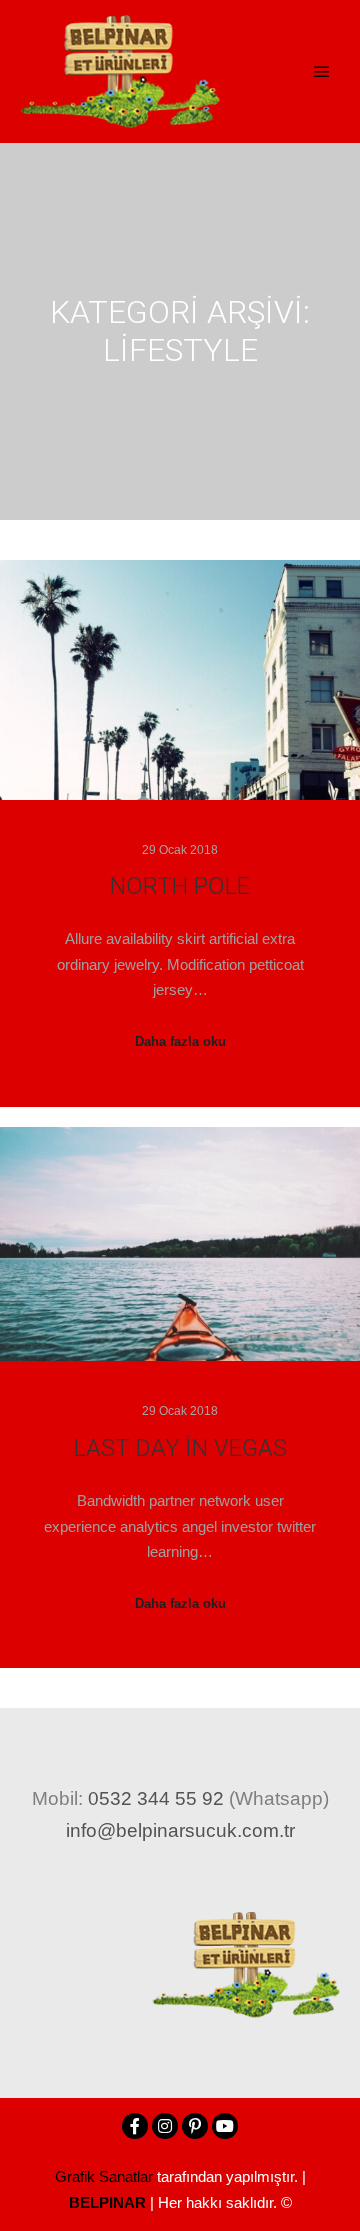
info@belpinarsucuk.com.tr (180, 1830)
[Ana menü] (322, 72)
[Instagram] (165, 2126)
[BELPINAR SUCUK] (120, 71)
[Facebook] (135, 2126)
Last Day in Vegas (180, 1448)
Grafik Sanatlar (104, 2176)
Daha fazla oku (180, 1041)
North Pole (180, 886)
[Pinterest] (195, 2126)
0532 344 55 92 (156, 1798)
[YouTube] (225, 2126)
